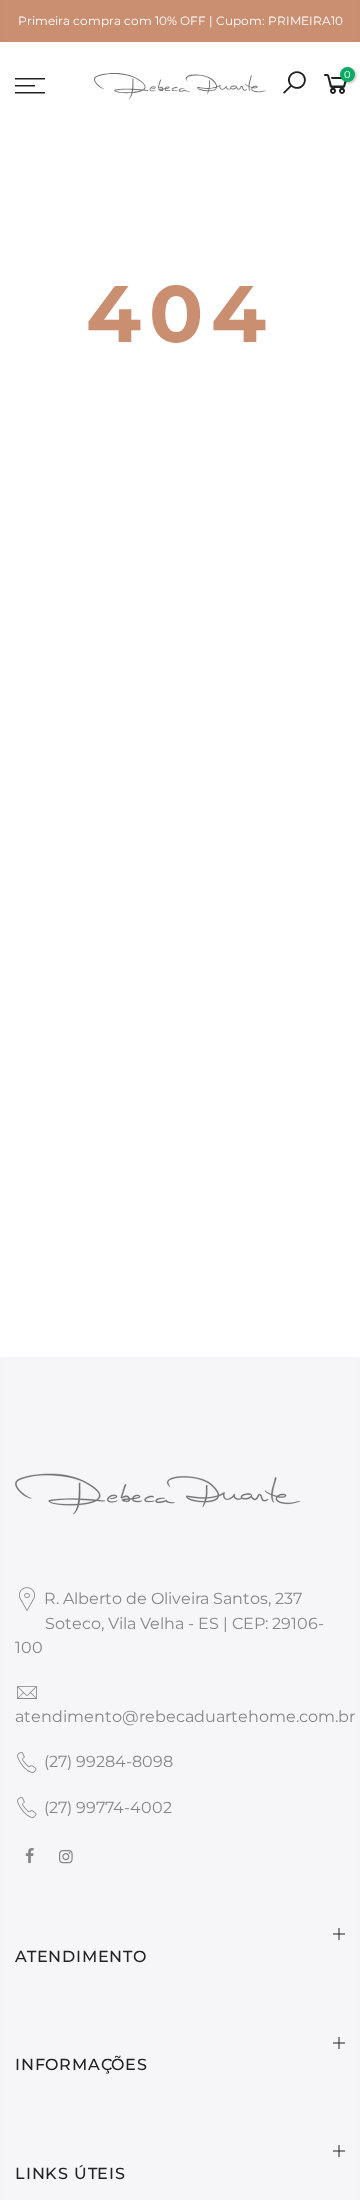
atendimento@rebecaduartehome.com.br (185, 1716)
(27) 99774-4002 (108, 1807)
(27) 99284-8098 (108, 1761)
